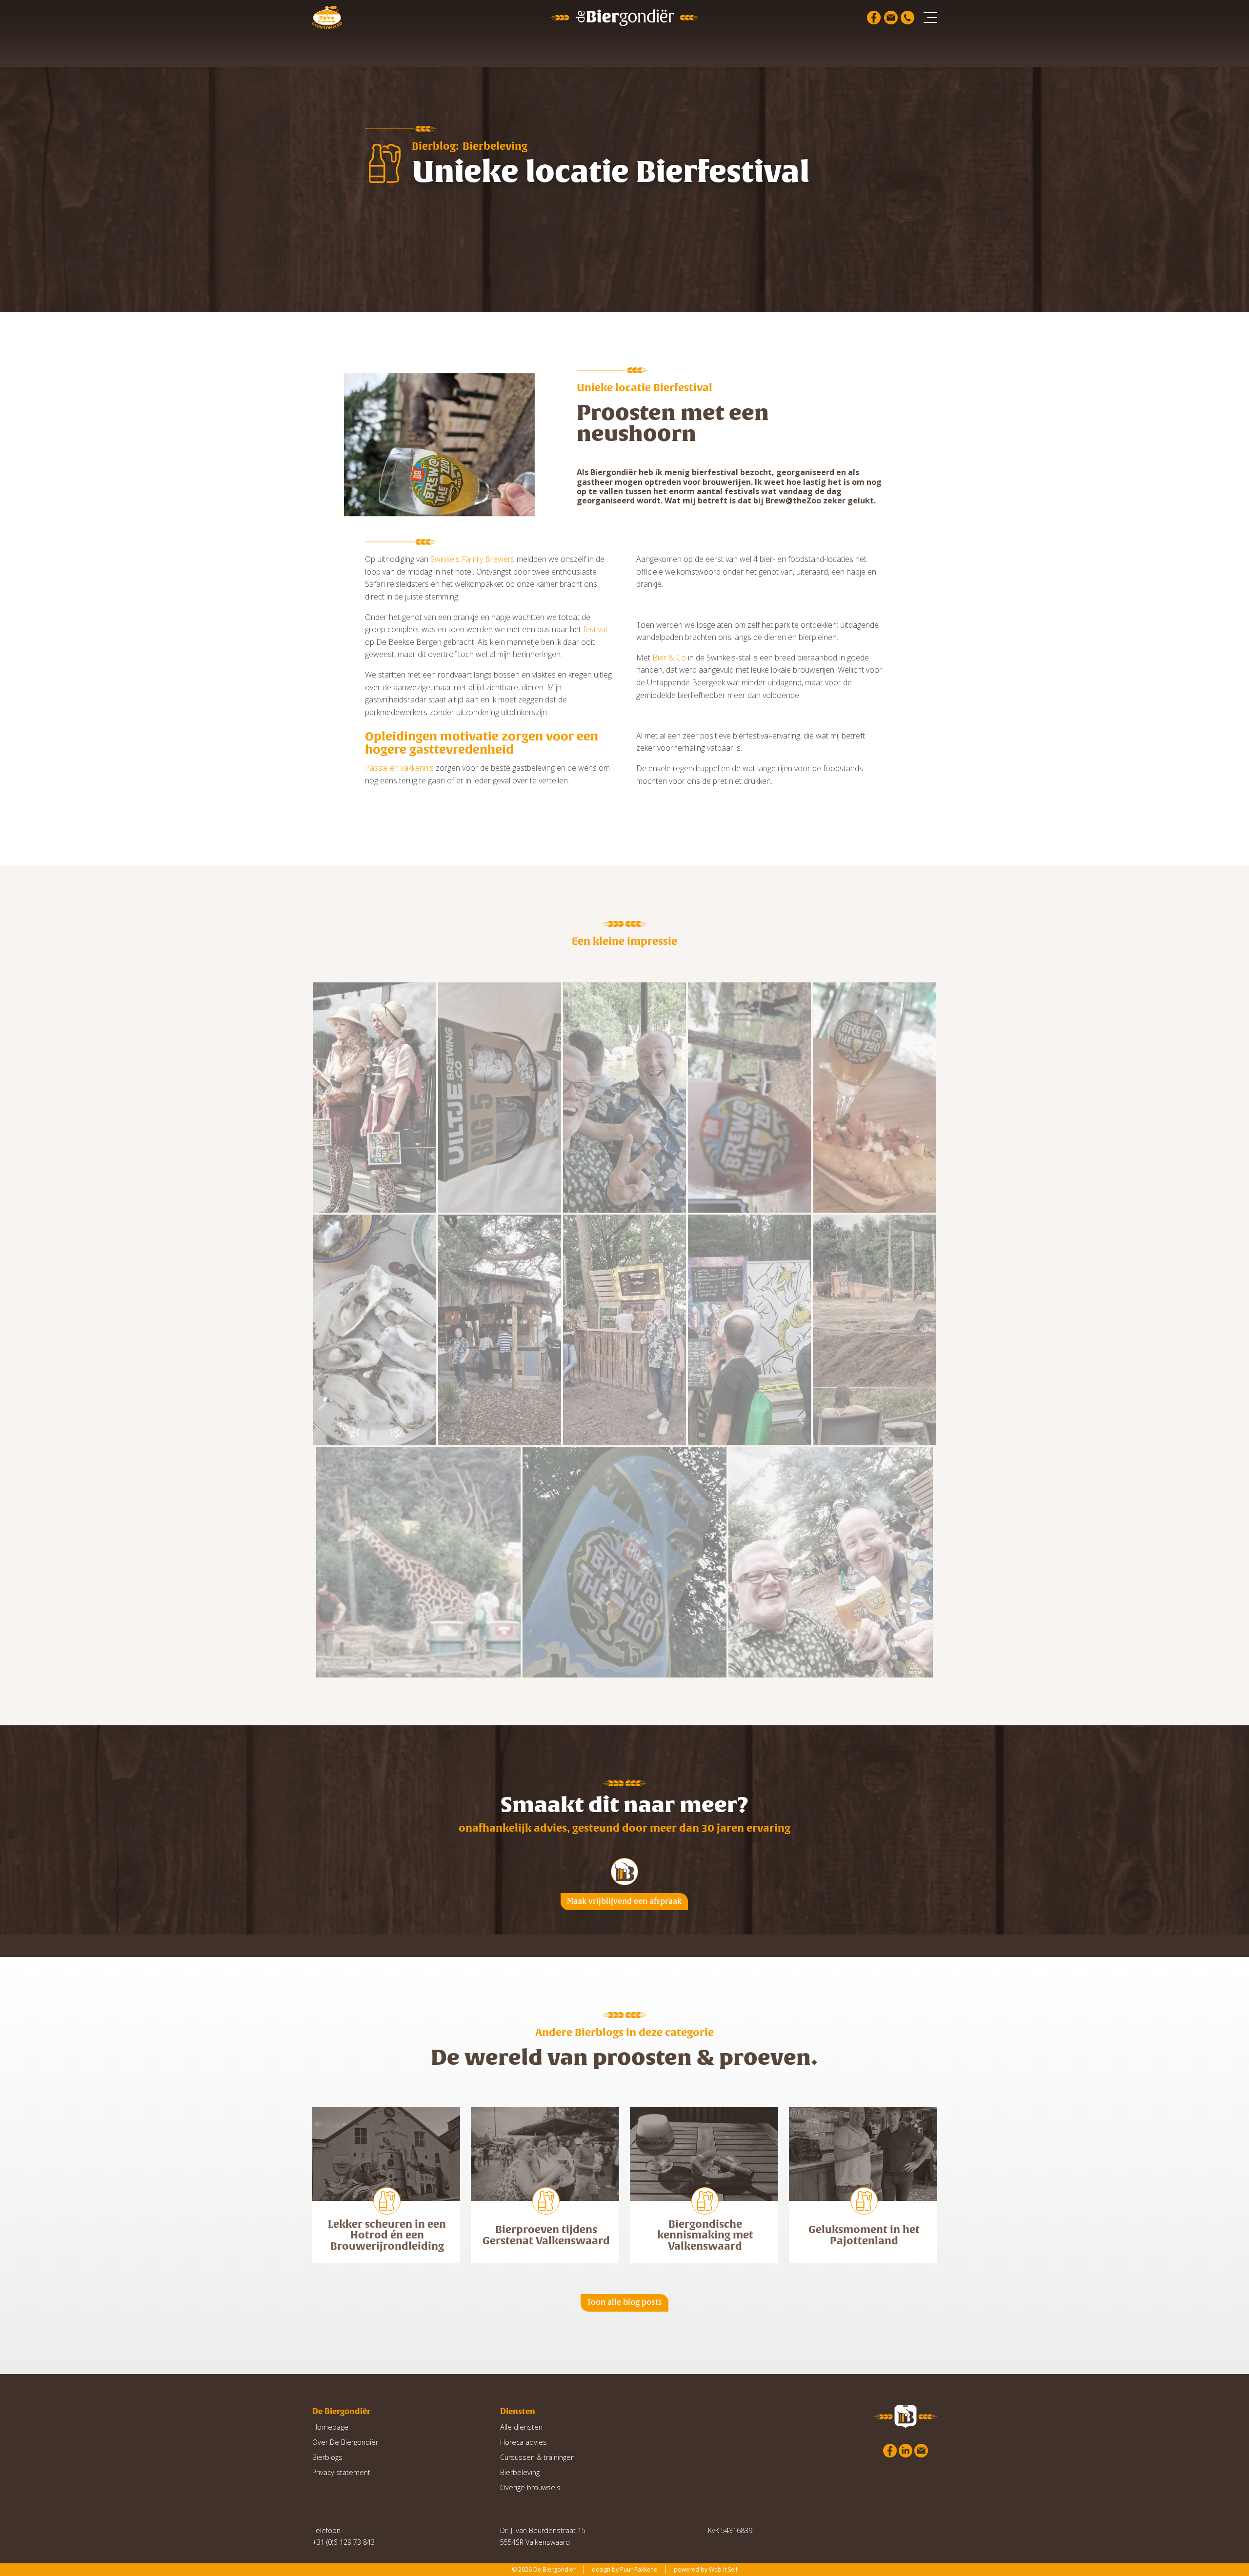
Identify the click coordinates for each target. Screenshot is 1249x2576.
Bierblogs (327, 2457)
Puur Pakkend (639, 2569)
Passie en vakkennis (399, 768)
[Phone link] (907, 18)
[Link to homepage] (625, 17)
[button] (929, 18)
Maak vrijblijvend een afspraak (624, 1901)
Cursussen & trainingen (537, 2457)
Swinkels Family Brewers (473, 559)
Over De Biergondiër (345, 2442)
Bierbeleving (520, 2472)
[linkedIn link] (906, 2451)
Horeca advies (524, 2442)
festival (595, 629)
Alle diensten (521, 2427)
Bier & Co (669, 658)
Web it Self (723, 2569)
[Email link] (891, 18)
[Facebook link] (874, 18)
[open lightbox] (375, 1098)
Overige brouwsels (530, 2487)
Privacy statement (341, 2472)
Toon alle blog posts (624, 2302)
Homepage (330, 2427)
